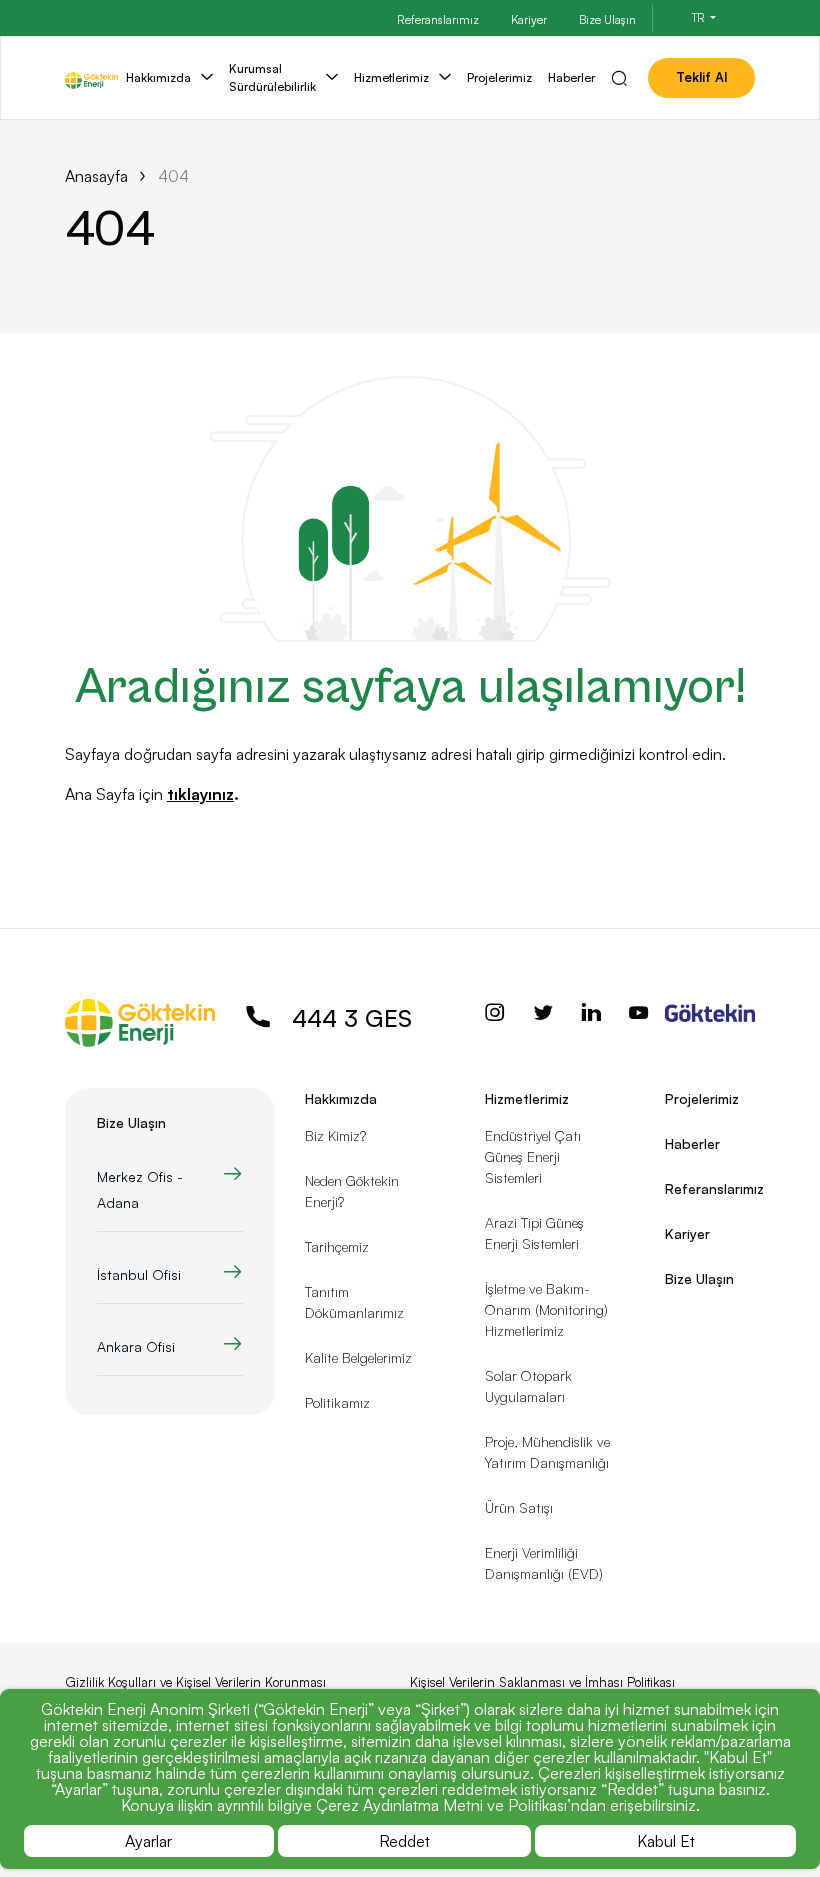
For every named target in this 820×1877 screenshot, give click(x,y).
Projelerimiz (499, 77)
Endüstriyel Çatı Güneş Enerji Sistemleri (533, 1156)
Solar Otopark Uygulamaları (528, 1386)
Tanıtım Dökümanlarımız (354, 1302)
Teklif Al (701, 77)
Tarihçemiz (337, 1246)
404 (173, 176)
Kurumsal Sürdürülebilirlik (272, 77)
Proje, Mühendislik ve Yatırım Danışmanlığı (547, 1452)
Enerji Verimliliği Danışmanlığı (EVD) (544, 1563)
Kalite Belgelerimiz (358, 1357)
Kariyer (529, 19)
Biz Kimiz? (335, 1135)
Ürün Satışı (519, 1507)
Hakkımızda (158, 77)
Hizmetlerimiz (391, 77)
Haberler (571, 77)
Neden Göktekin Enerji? (352, 1191)
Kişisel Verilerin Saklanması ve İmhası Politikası (542, 1682)
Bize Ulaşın (607, 19)
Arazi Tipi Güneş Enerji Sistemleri (534, 1233)
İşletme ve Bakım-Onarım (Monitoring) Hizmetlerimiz (546, 1309)
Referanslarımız (438, 19)
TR (699, 18)
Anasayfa (96, 176)
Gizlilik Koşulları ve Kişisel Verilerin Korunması (195, 1682)
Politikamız (337, 1402)
